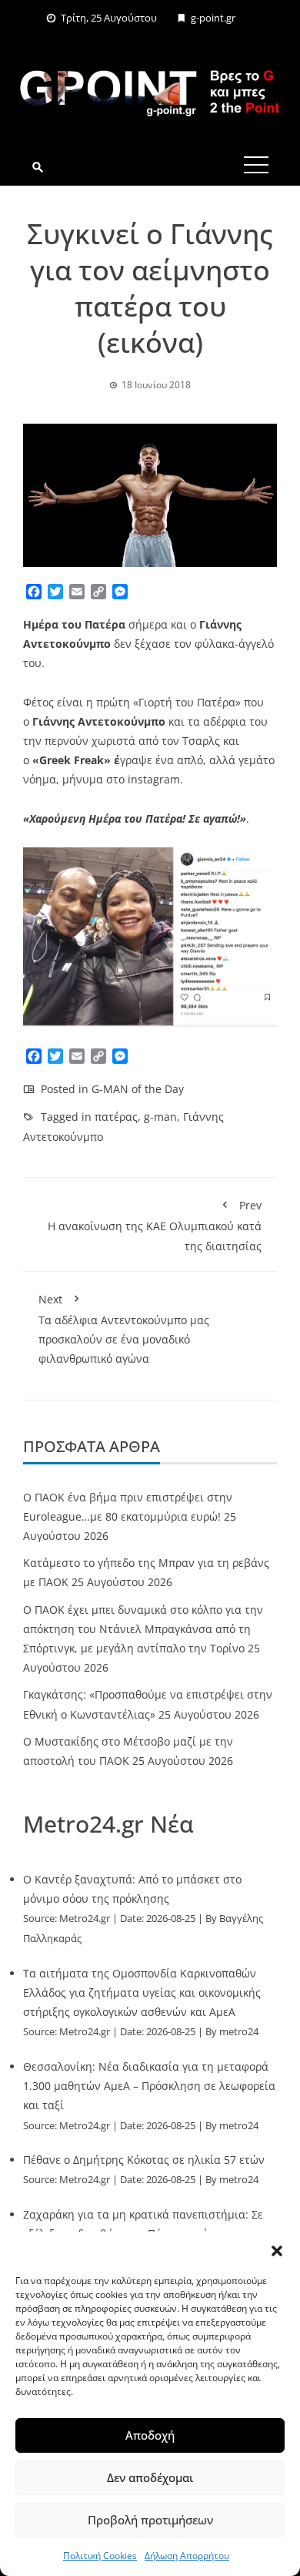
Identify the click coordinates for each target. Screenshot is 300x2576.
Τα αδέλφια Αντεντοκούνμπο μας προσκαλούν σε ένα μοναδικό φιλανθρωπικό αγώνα (124, 1329)
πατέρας (116, 1117)
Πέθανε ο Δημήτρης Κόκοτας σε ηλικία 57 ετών (144, 2160)
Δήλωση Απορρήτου (187, 2556)
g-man (160, 1117)
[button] (277, 2251)
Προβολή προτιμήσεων (150, 2520)
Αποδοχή (150, 2435)
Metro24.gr (85, 1919)
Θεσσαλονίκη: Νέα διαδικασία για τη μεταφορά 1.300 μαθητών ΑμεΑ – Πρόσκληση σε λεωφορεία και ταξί (149, 2086)
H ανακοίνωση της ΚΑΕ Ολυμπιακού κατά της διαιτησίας (155, 1225)
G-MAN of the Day (138, 1089)
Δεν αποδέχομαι (150, 2477)
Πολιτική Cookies (100, 2556)
